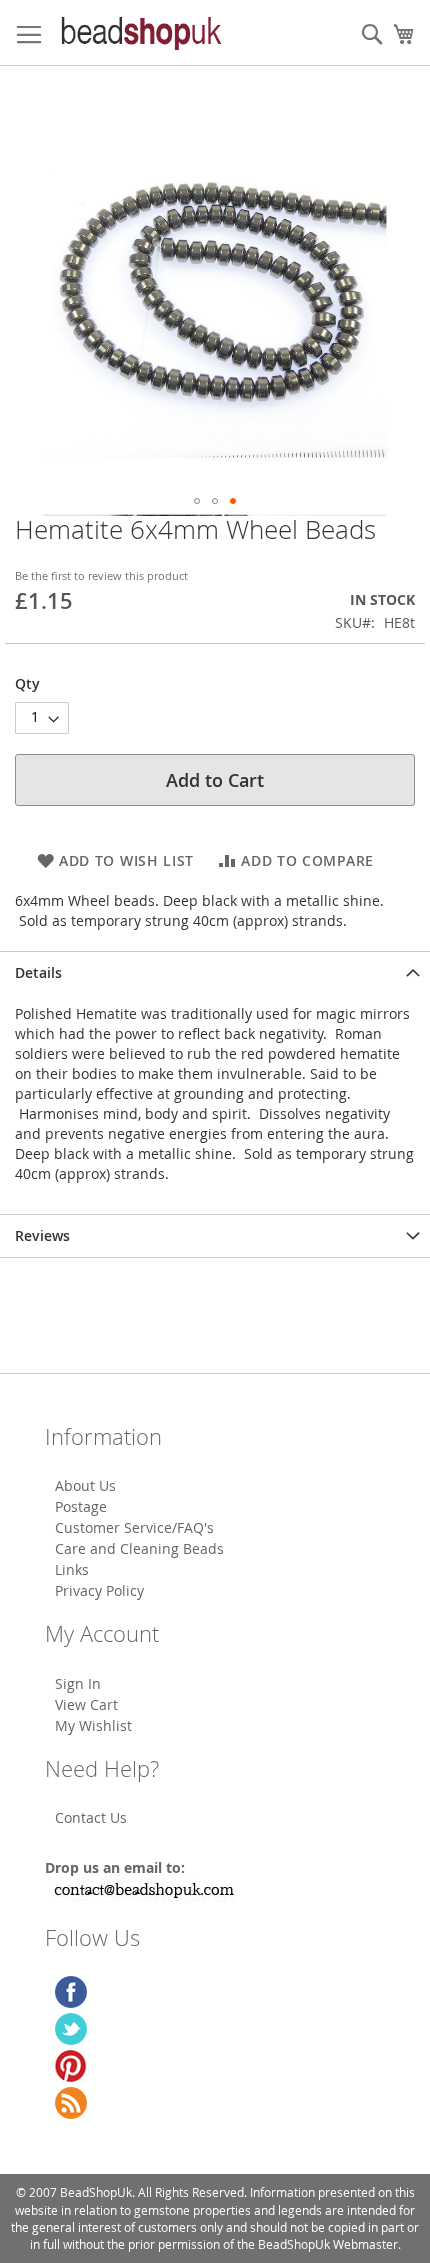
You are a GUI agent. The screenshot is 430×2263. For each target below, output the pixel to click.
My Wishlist (93, 1725)
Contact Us (91, 1817)
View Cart (86, 1704)
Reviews (42, 1235)
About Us (85, 1485)
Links (72, 1569)
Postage (81, 1506)
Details (38, 972)
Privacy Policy (99, 1590)
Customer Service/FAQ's (134, 1527)
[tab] (215, 972)
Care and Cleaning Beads (139, 1548)
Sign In (78, 1683)
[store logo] (140, 33)
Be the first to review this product (101, 575)
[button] (197, 501)
